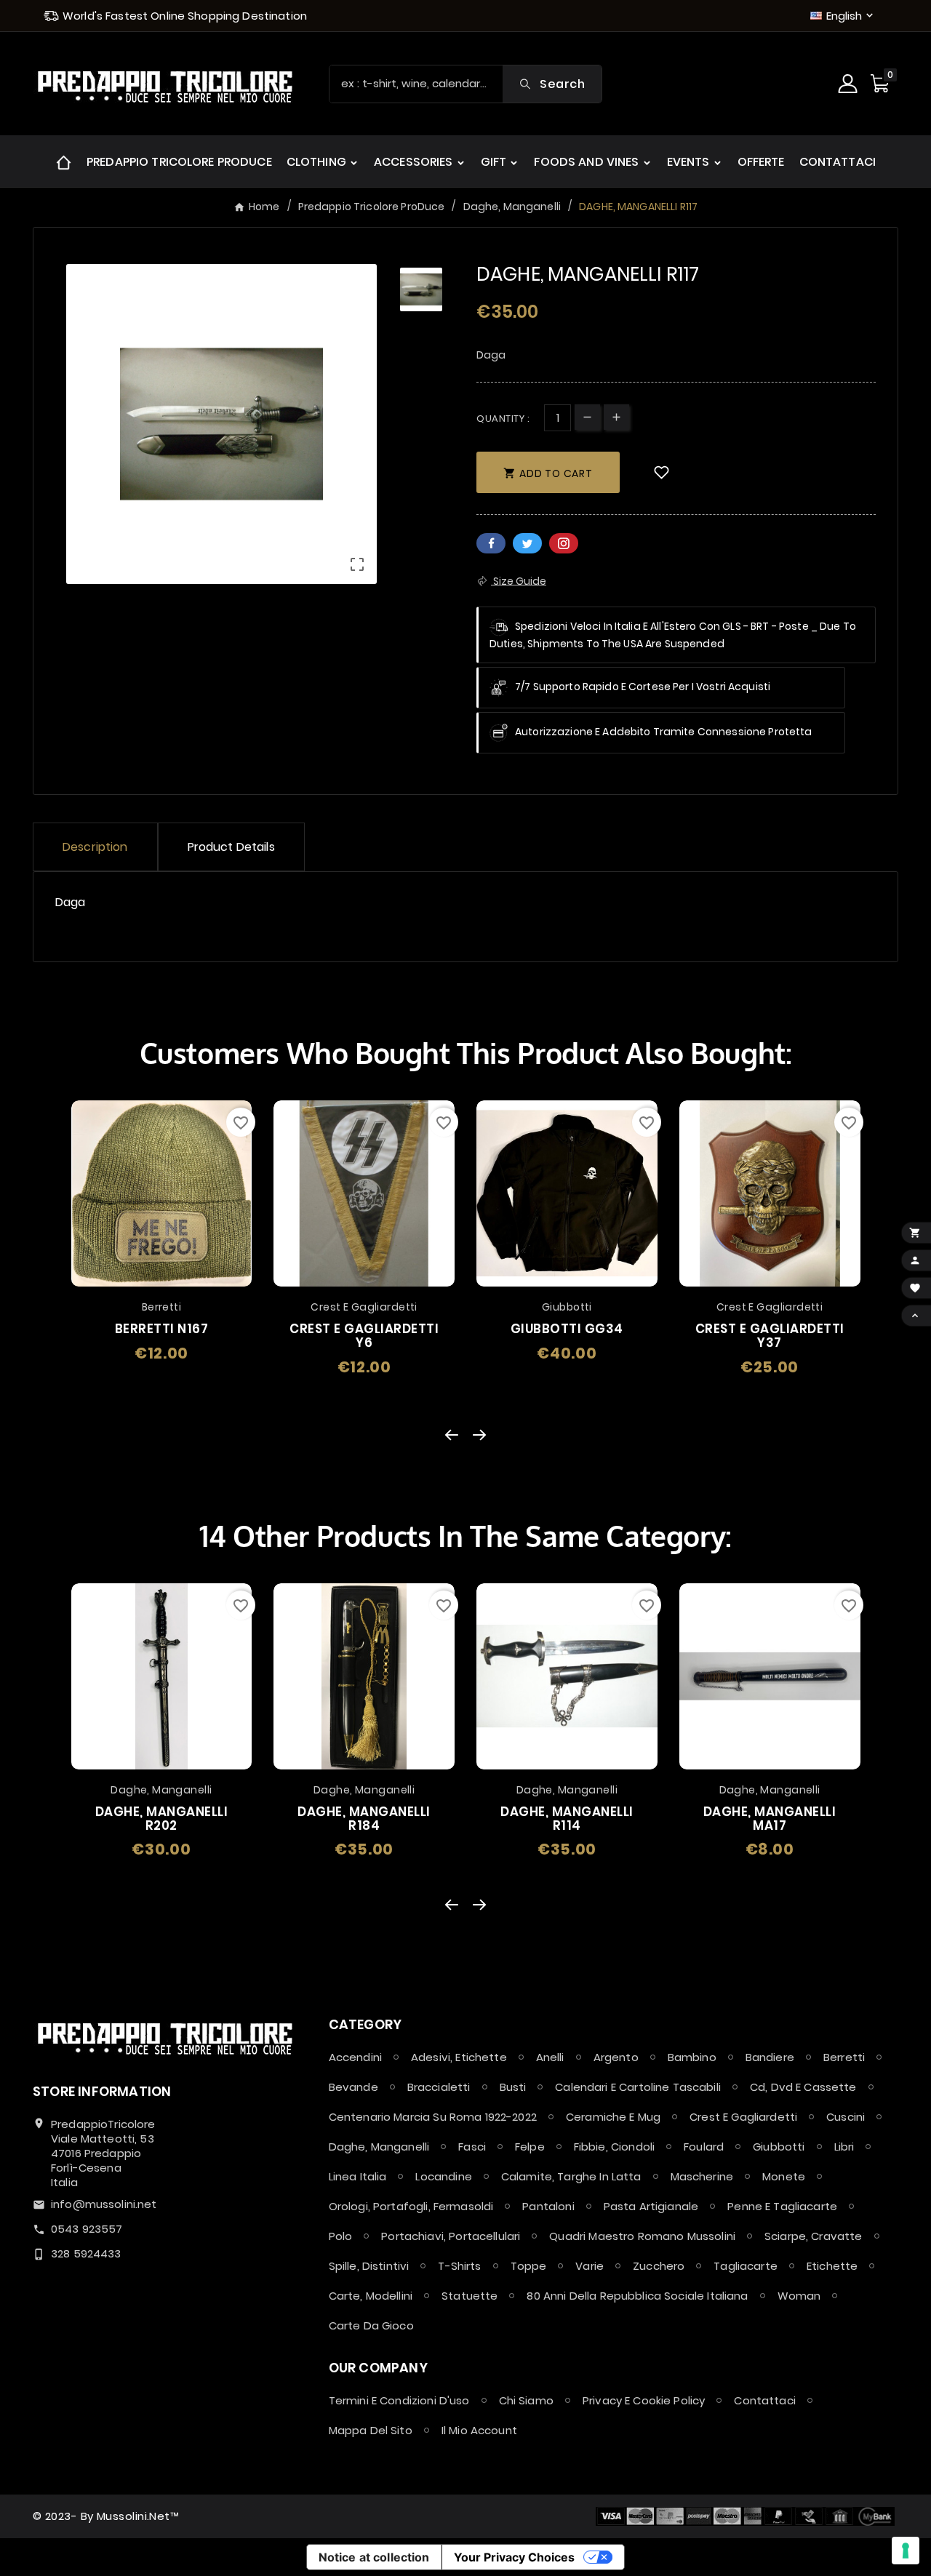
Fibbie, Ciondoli (614, 2147)
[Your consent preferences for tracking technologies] (906, 2551)
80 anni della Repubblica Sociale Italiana (637, 2296)
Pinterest (564, 543)
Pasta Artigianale (651, 2206)
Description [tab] (95, 847)
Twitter (527, 543)
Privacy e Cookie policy (644, 2400)
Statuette (470, 2296)
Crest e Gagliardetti (743, 2117)
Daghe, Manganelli (379, 2147)
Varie (590, 2266)
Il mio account (479, 2430)
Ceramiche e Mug (613, 2117)
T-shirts (459, 2266)
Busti (513, 2087)
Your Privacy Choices (514, 2557)
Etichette (832, 2266)
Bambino (692, 2057)
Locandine (443, 2176)
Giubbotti (779, 2147)
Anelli (550, 2057)
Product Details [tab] (231, 847)
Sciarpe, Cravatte (814, 2236)
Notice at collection (374, 2557)
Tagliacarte (746, 2266)
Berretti (844, 2057)
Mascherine (702, 2176)
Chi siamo (526, 2400)
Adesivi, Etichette (459, 2057)
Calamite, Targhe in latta (571, 2176)
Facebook (491, 543)
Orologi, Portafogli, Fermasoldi (411, 2206)
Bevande (353, 2087)
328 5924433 (86, 2253)
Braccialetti (439, 2087)
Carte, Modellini (371, 2296)
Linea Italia (358, 2176)
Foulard (704, 2147)
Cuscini (846, 2117)
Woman (799, 2296)
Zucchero (659, 2266)
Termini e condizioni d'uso (399, 2400)
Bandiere (770, 2057)
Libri (844, 2147)
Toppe (529, 2266)
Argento (616, 2057)
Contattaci (765, 2400)
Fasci (472, 2147)
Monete (784, 2176)
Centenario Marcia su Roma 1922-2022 (433, 2117)
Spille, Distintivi (369, 2266)
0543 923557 (87, 2229)
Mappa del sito (371, 2430)
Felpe (530, 2147)
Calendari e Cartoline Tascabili (638, 2087)
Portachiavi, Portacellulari (451, 2236)
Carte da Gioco (371, 2325)
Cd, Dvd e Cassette (803, 2087)
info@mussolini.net (104, 2204)
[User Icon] (850, 84)
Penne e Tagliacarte (782, 2206)
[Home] (64, 162)
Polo (341, 2236)
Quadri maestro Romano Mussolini (642, 2236)
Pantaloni (548, 2206)
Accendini (355, 2057)
